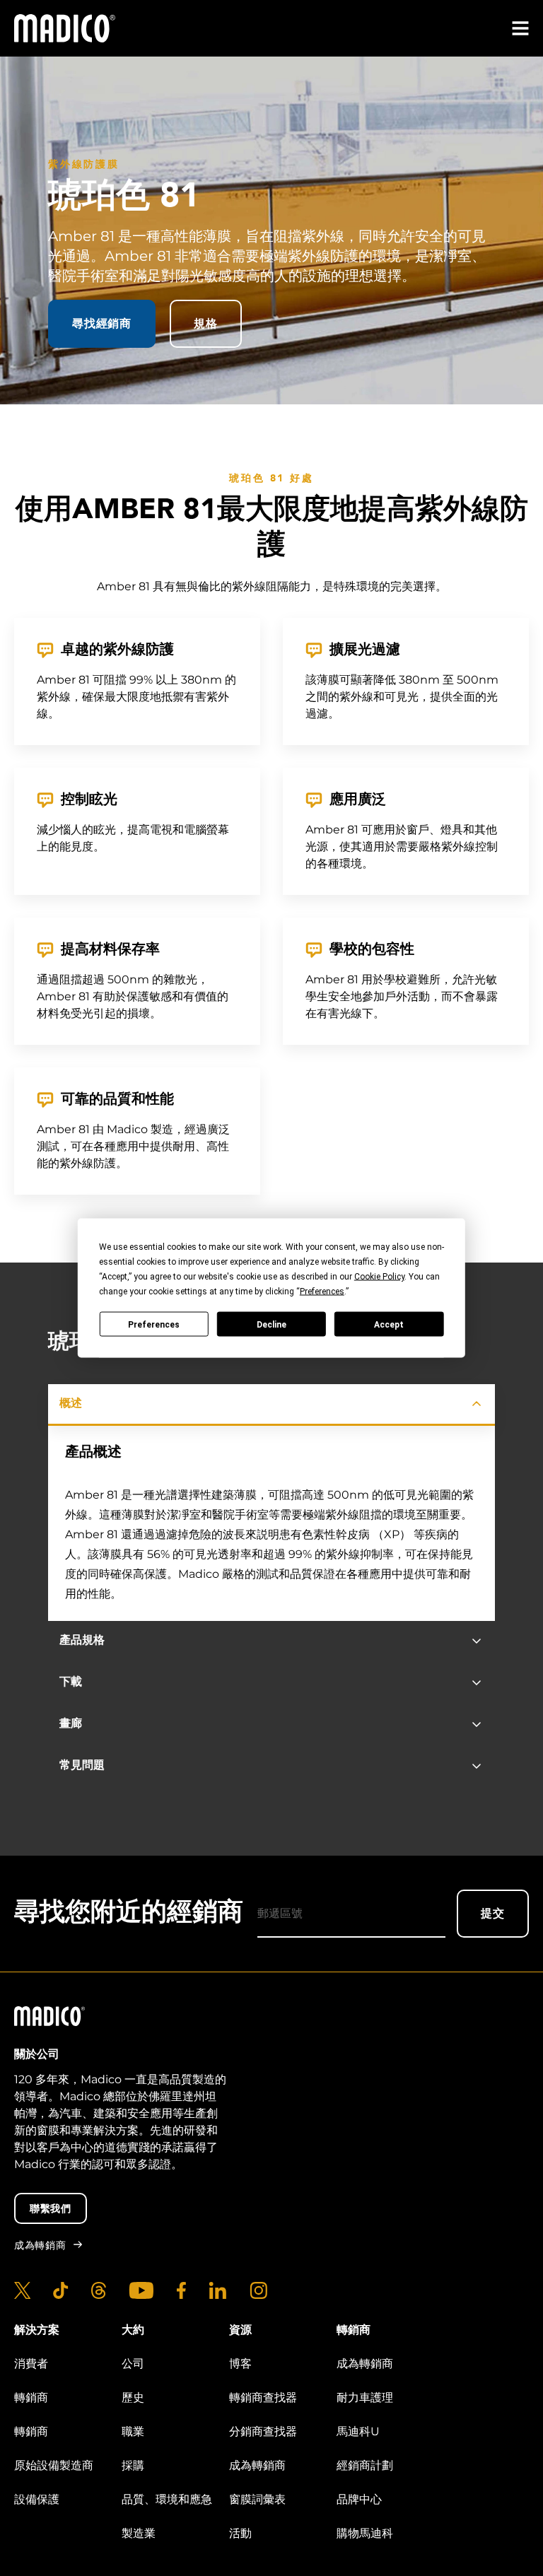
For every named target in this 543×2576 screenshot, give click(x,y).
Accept (389, 1324)
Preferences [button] (322, 1292)
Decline (271, 1324)
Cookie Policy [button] (379, 1277)
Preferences (154, 1324)
